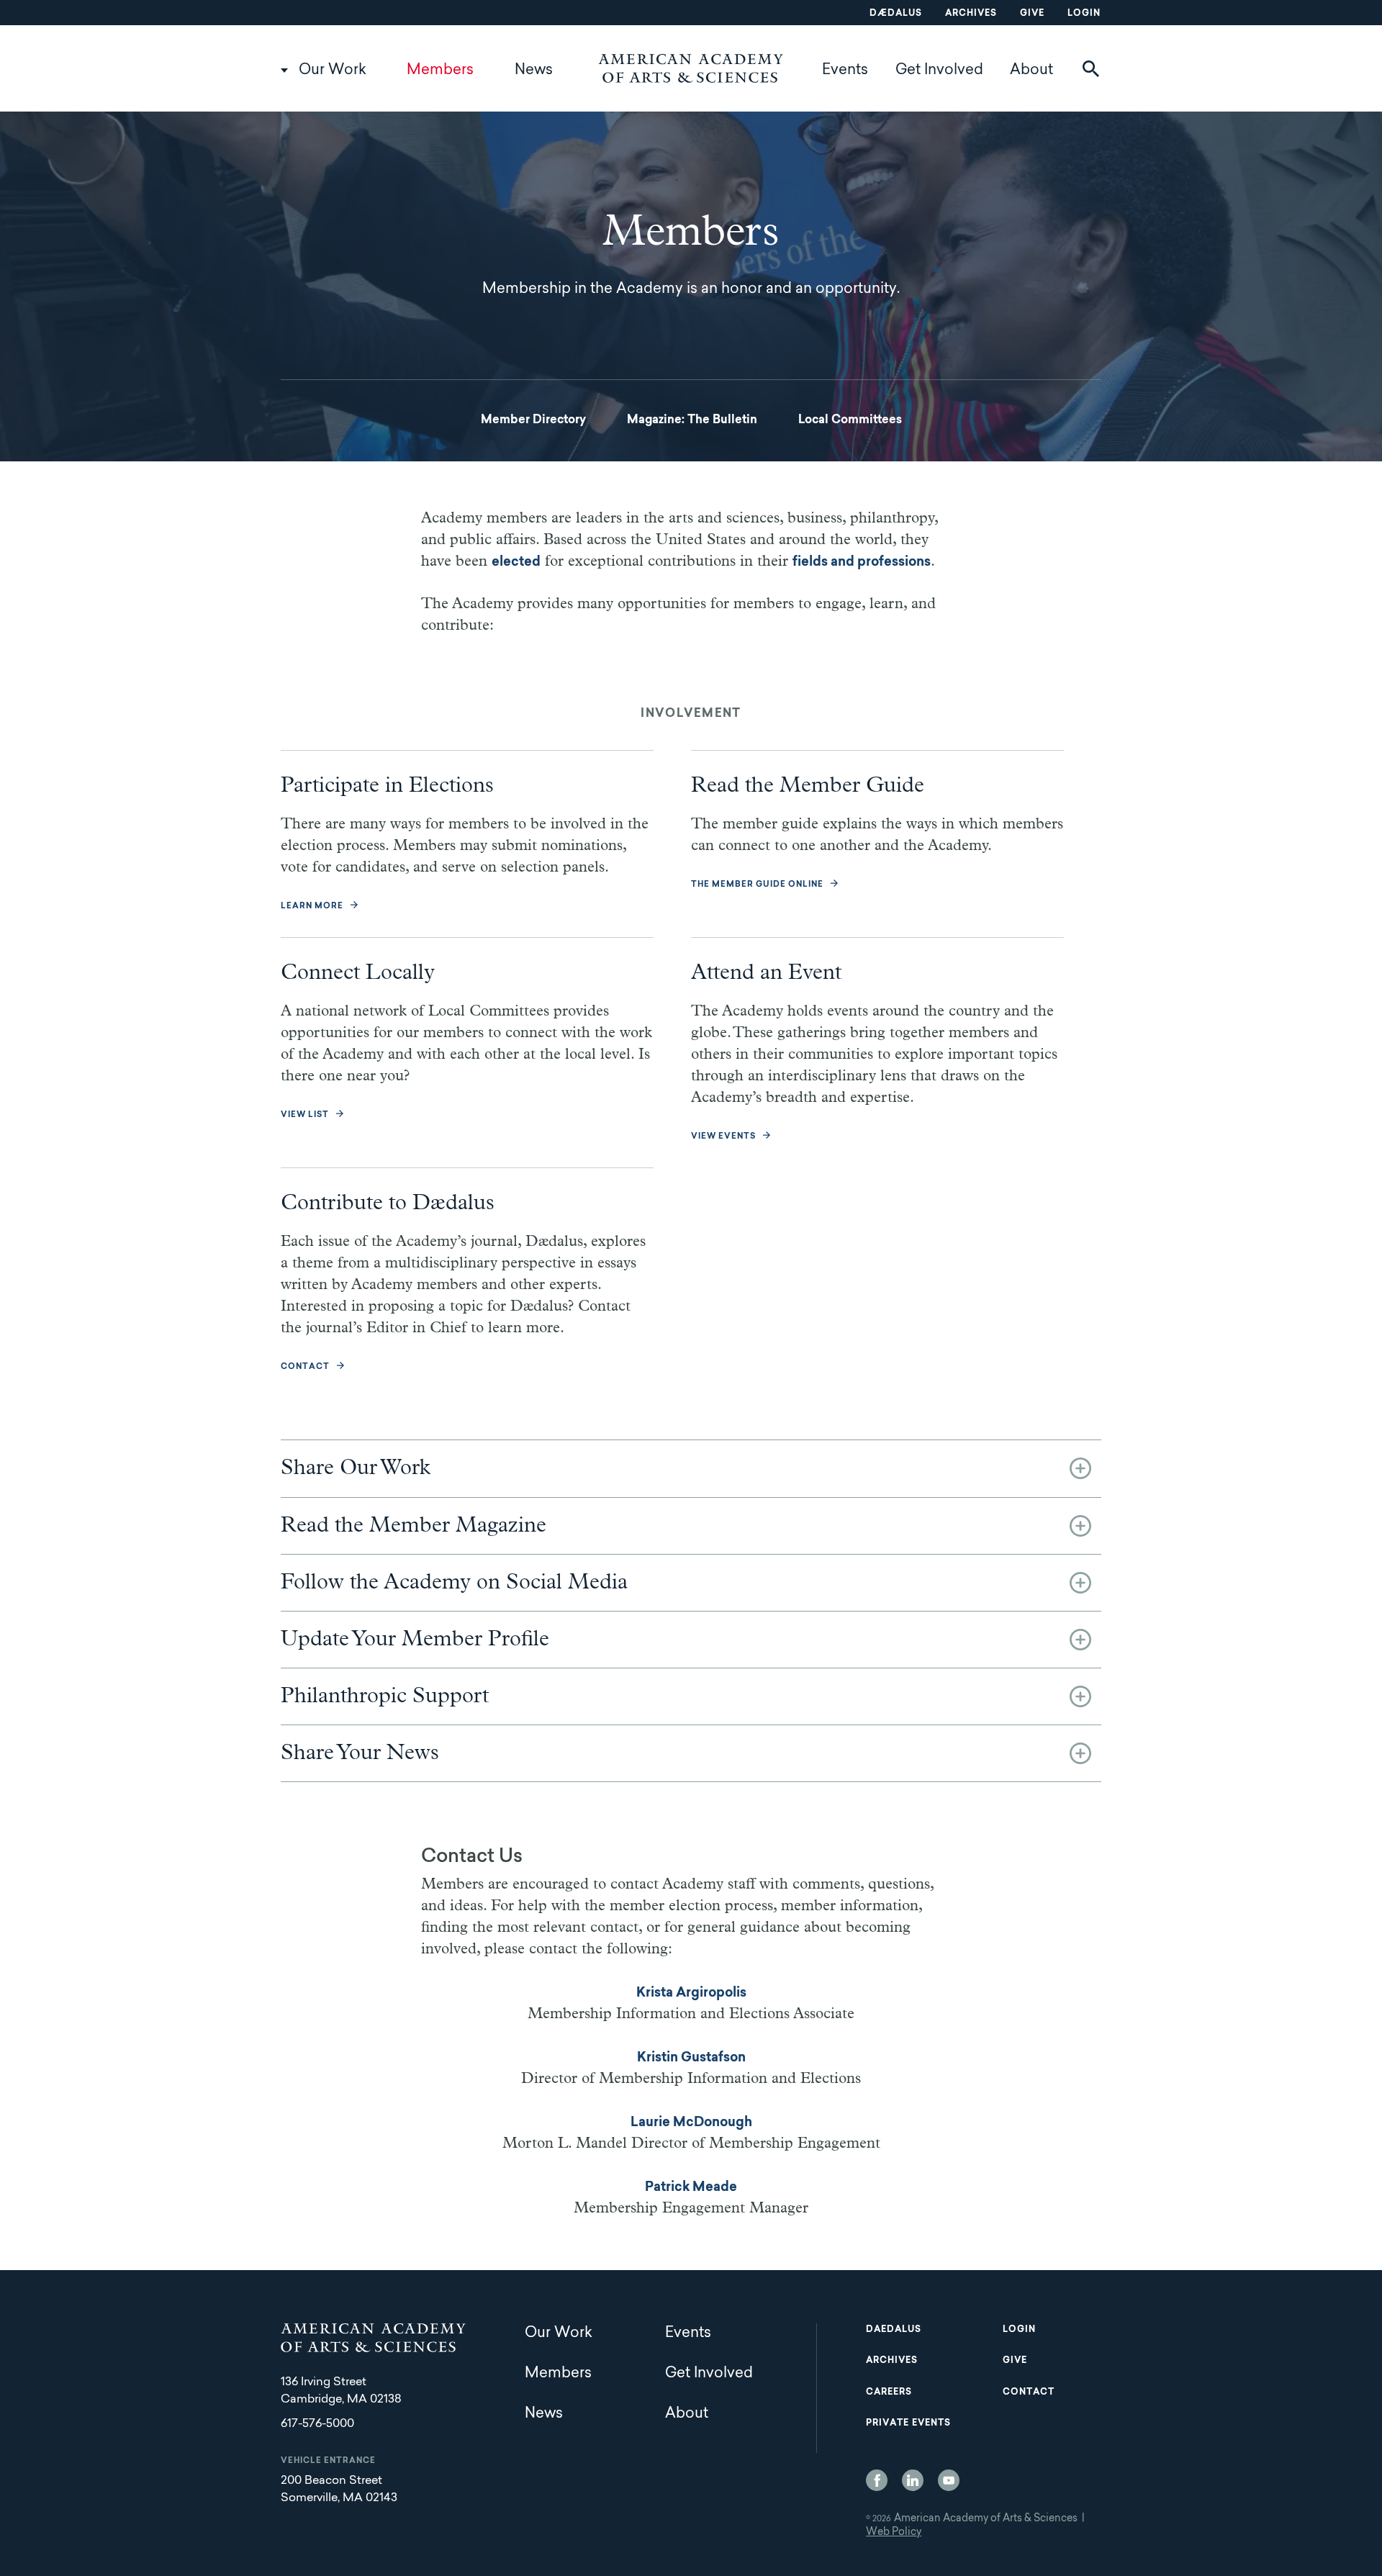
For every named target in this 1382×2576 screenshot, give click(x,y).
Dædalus (896, 14)
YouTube (949, 2480)
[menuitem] (533, 420)
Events (845, 71)
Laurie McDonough (691, 2123)
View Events (723, 1137)
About (1031, 71)
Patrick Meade (691, 2188)
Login (1084, 14)
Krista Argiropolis (691, 1994)
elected (516, 563)
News (534, 71)
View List (305, 1115)
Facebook (877, 2480)
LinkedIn (913, 2480)
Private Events (908, 2423)
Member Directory (533, 420)
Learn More (312, 907)
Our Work (333, 71)
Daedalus (894, 2330)
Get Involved (939, 71)
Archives (971, 14)
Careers (889, 2392)
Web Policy (894, 2533)
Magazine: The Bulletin (692, 420)
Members (440, 71)
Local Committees (850, 420)
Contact (305, 1367)
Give (1032, 14)
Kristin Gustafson (691, 2058)
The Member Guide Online (757, 885)
